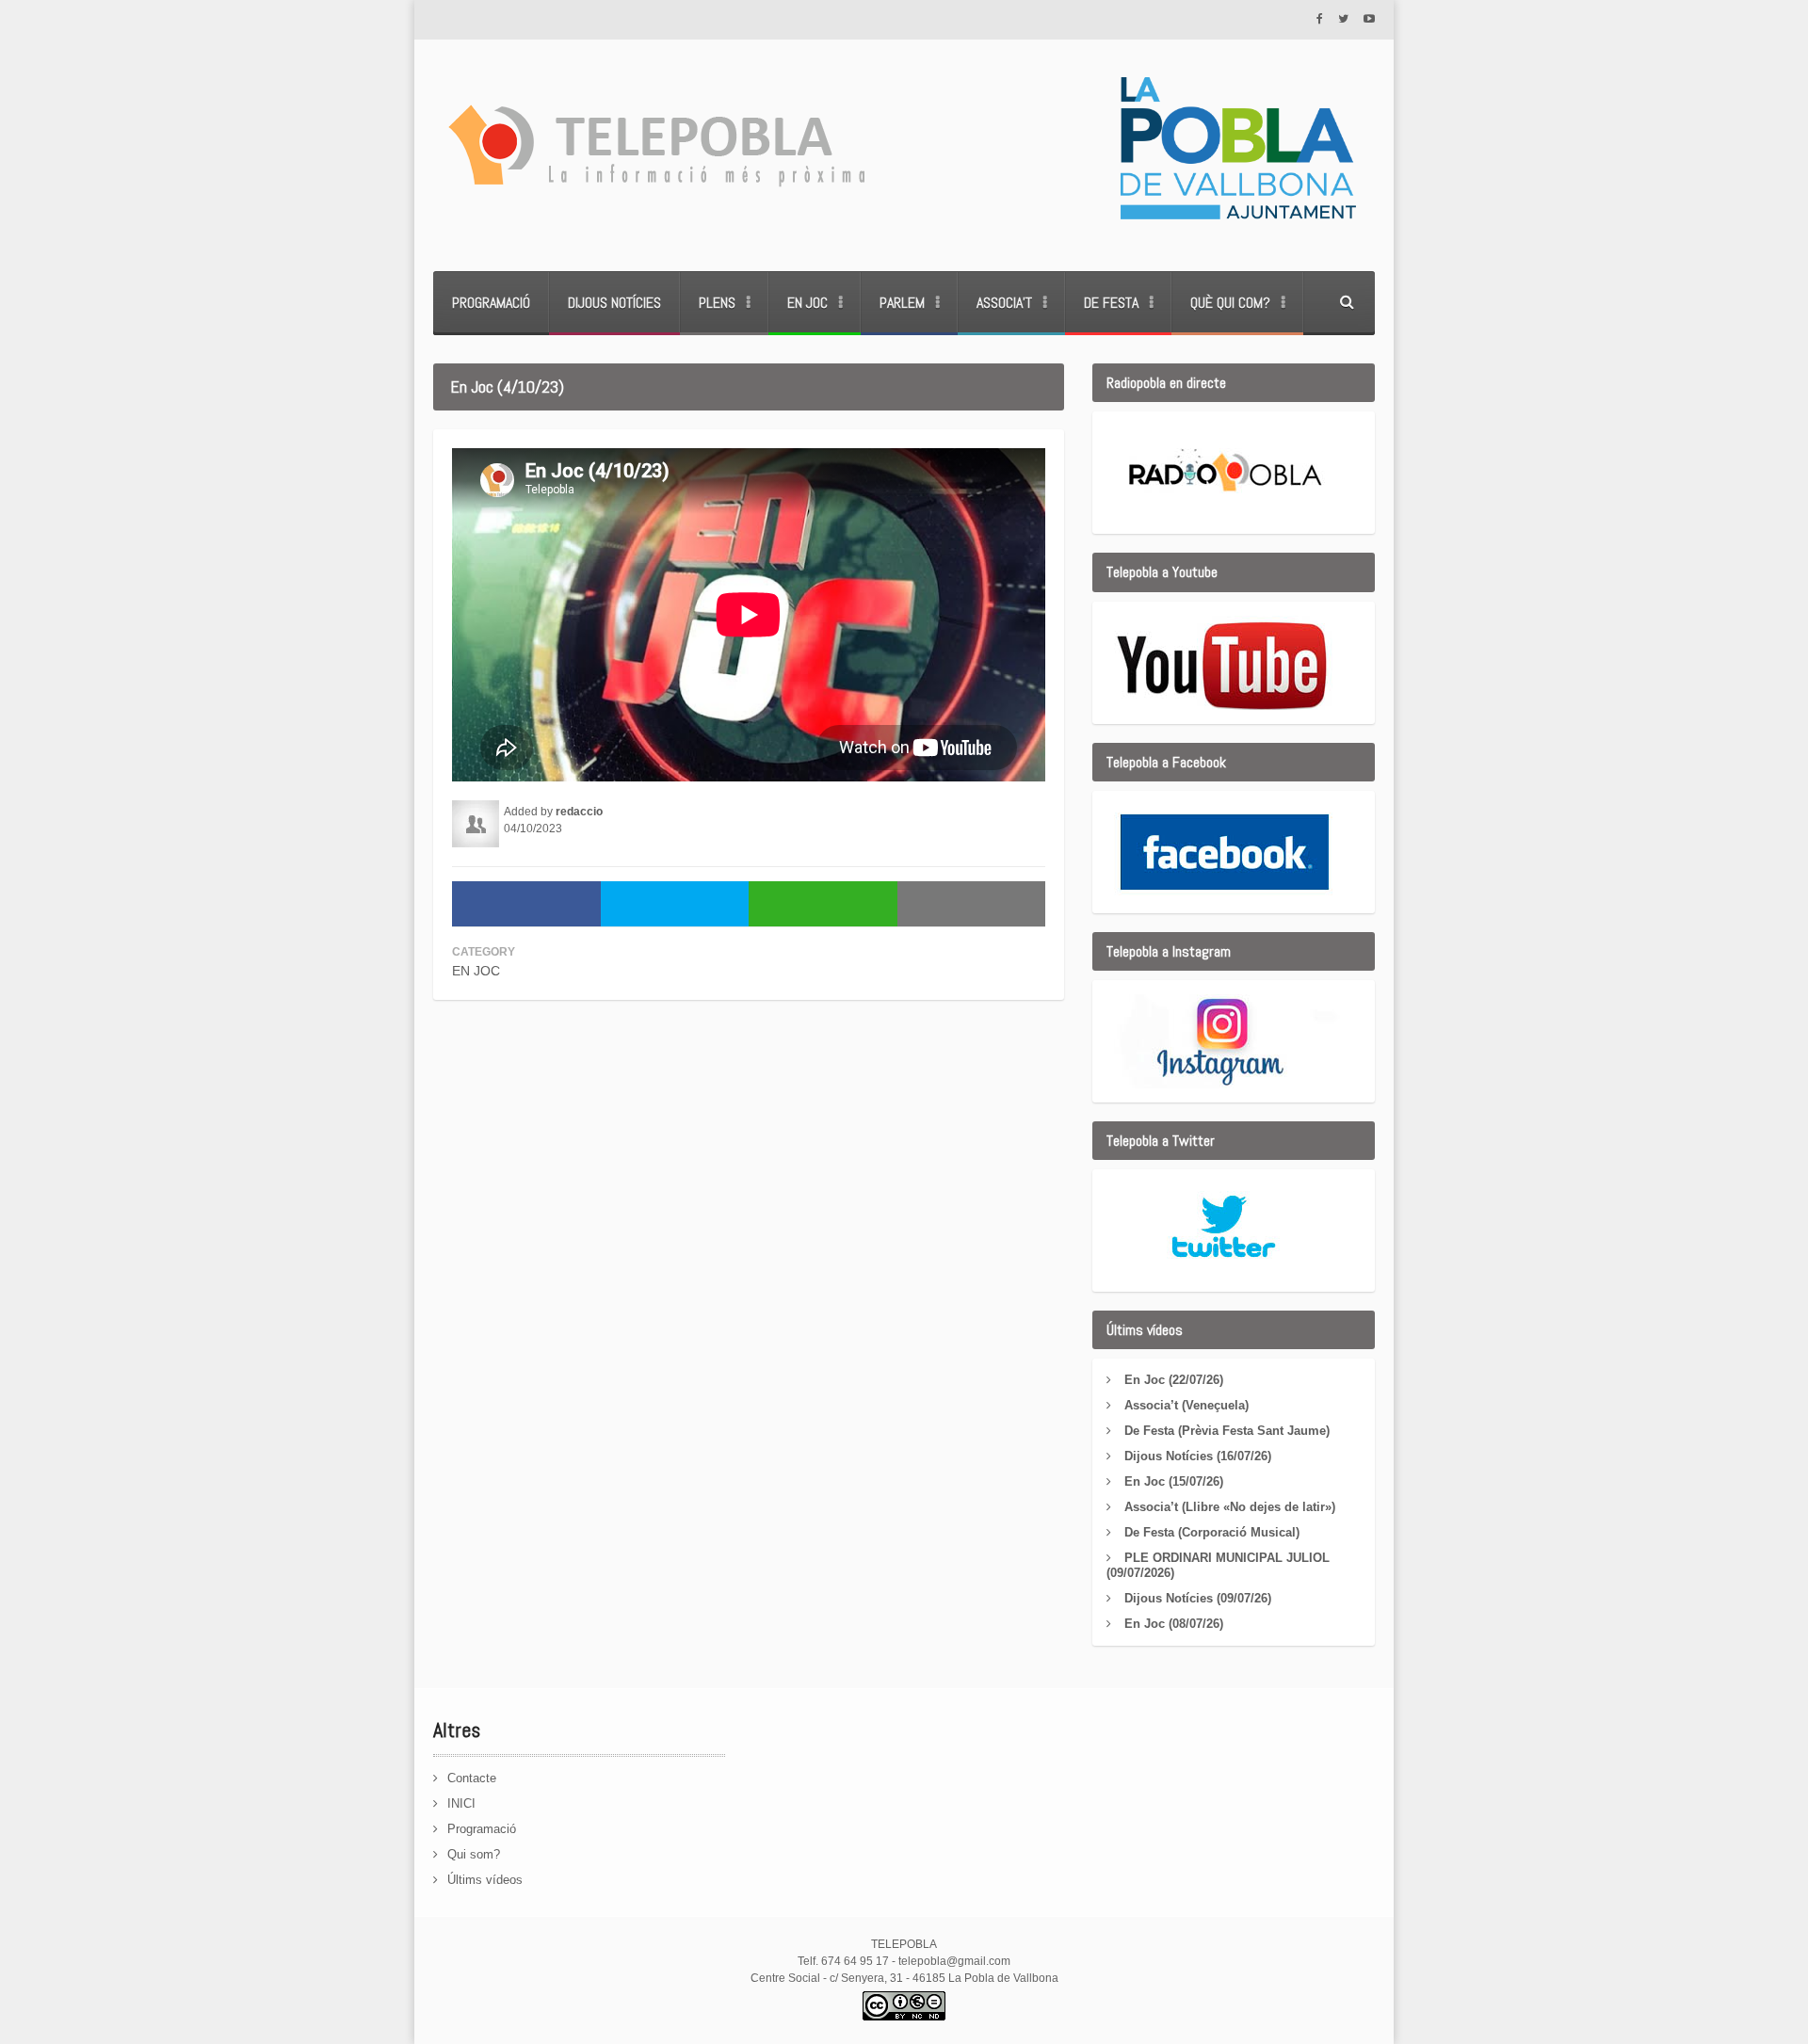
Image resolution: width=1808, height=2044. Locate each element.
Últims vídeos (485, 1880)
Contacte (472, 1778)
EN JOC (476, 971)
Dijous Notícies (614, 303)
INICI (461, 1803)
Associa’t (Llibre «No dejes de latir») (1230, 1507)
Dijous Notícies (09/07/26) (1198, 1598)
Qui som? (474, 1854)
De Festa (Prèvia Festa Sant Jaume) (1227, 1431)
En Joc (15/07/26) (1174, 1481)
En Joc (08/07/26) (1174, 1624)
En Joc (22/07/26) (1174, 1380)
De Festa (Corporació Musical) (1212, 1532)
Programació (491, 303)
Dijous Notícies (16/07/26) (1198, 1456)
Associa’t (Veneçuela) (1186, 1405)
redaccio (579, 812)
